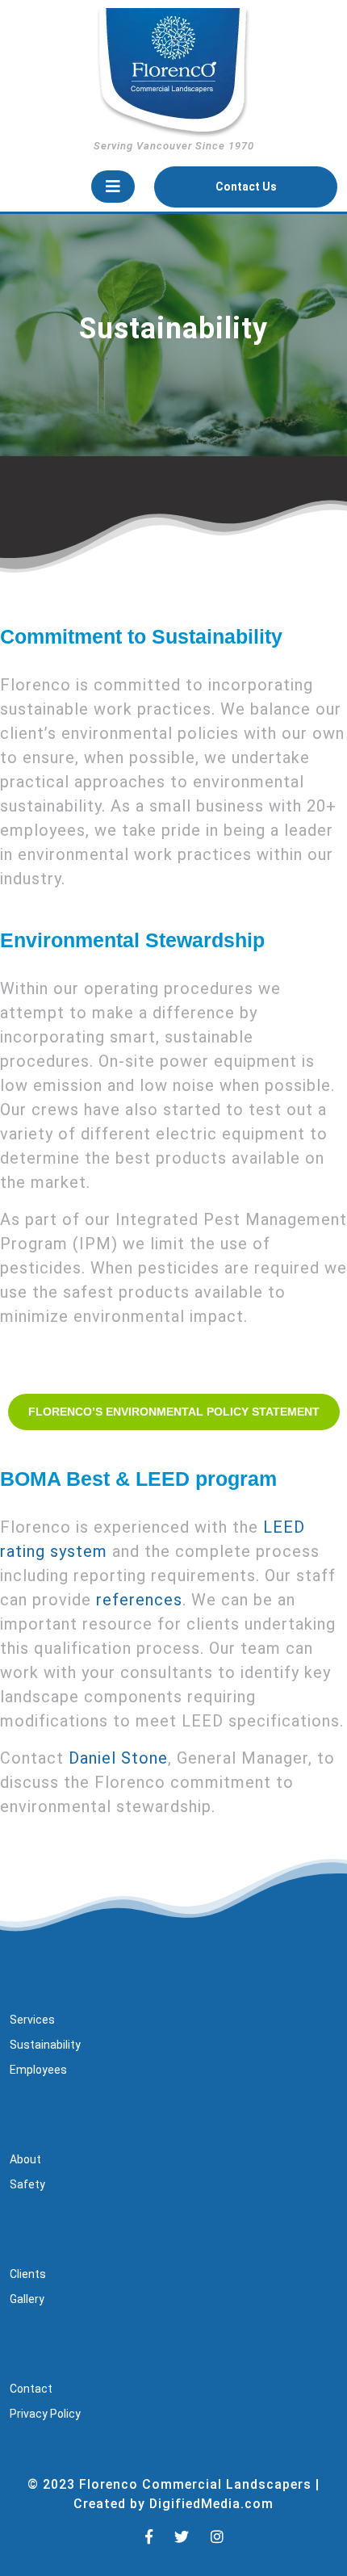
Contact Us (252, 191)
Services (32, 2020)
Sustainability (45, 2045)
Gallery (27, 2299)
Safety (27, 2184)
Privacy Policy (45, 2414)
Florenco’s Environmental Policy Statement (174, 1412)
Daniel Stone (118, 1758)
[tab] (113, 187)
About (25, 2159)
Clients (28, 2274)
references (139, 1600)
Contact (31, 2389)
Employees (38, 2070)
